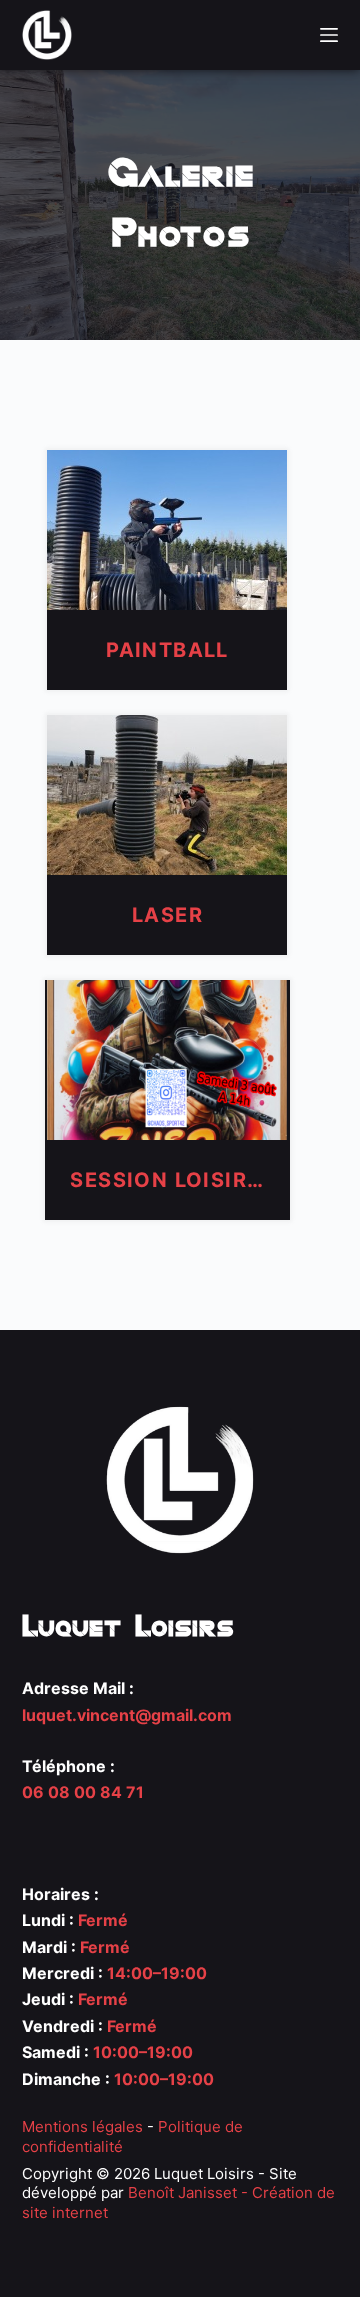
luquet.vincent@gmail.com (127, 1715)
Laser (167, 915)
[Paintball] (167, 528)
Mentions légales (82, 2126)
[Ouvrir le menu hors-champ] (329, 35)
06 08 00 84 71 (83, 1792)
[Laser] (167, 793)
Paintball (167, 650)
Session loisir (167, 1180)
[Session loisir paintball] (167, 1058)
